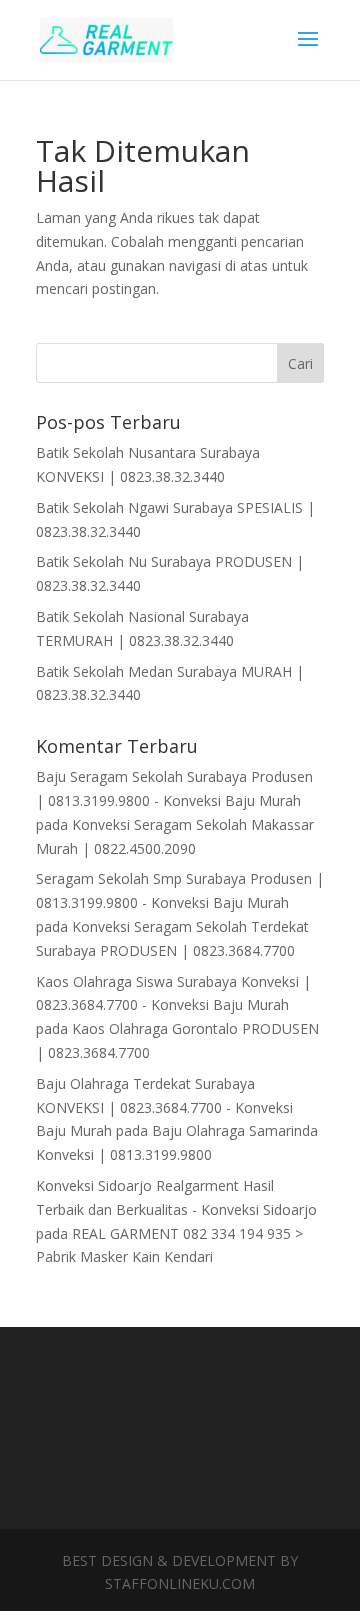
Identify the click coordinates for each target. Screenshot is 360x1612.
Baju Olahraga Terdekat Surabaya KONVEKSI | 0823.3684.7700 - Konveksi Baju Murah (164, 1107)
